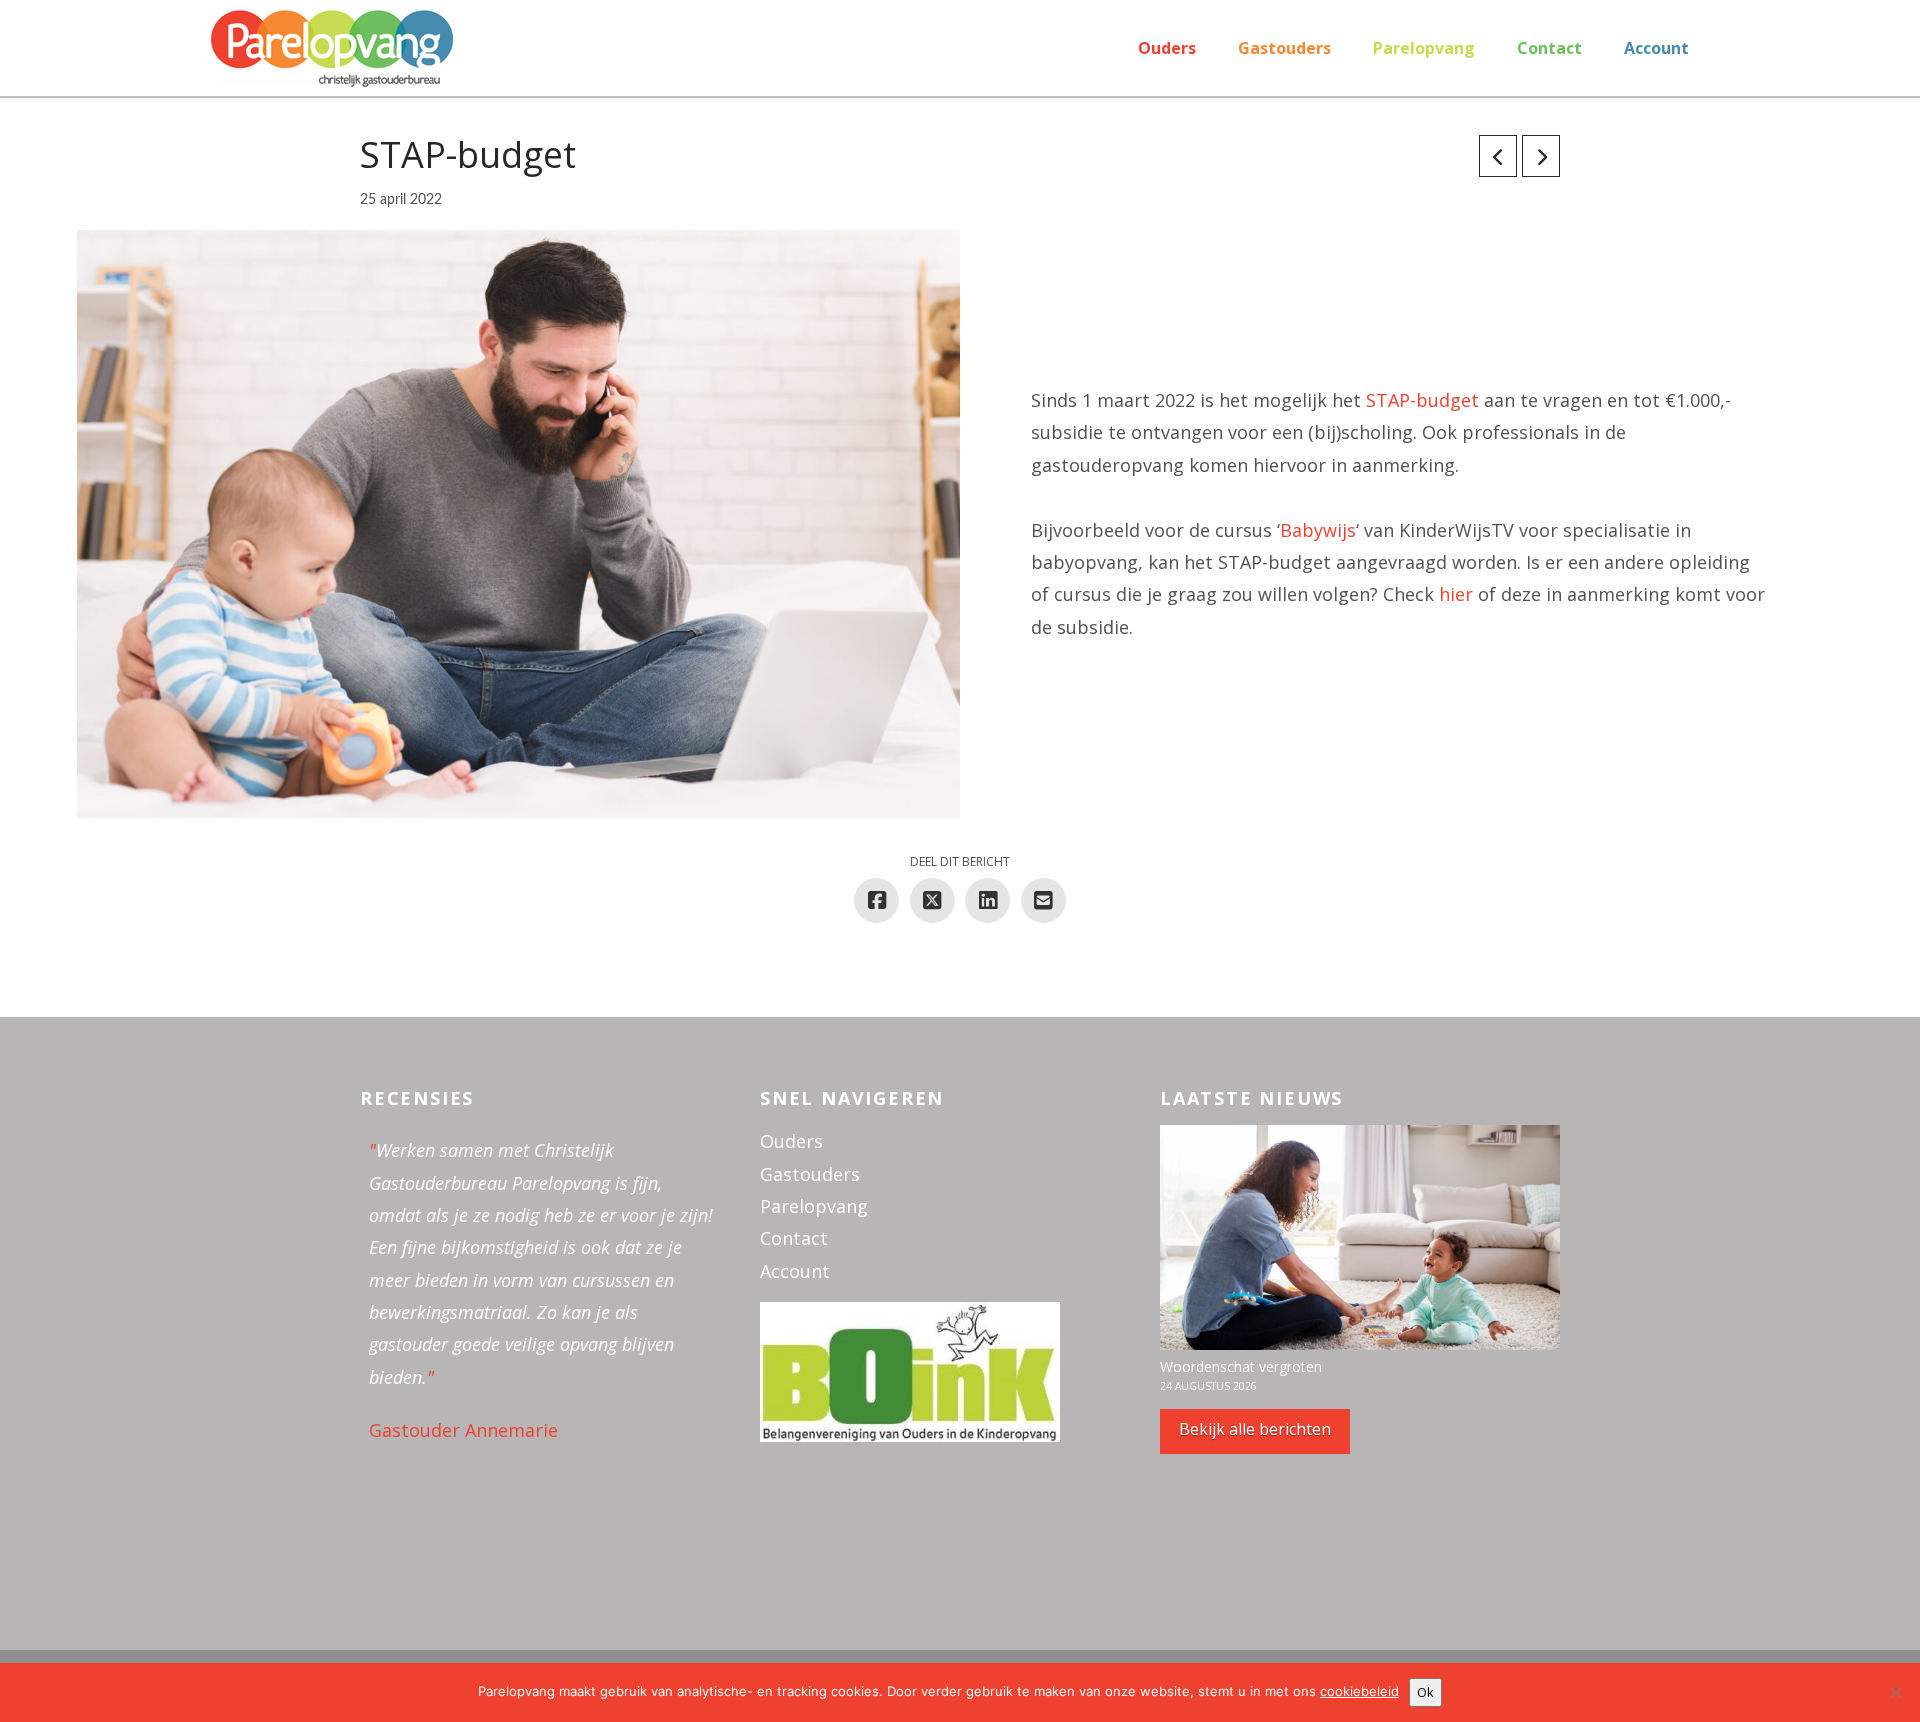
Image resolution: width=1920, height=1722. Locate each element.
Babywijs (1318, 530)
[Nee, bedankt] (1895, 1692)
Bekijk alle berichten (1255, 1429)
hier (1456, 594)
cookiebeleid (1359, 1691)
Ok (1425, 1692)
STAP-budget (1422, 400)
